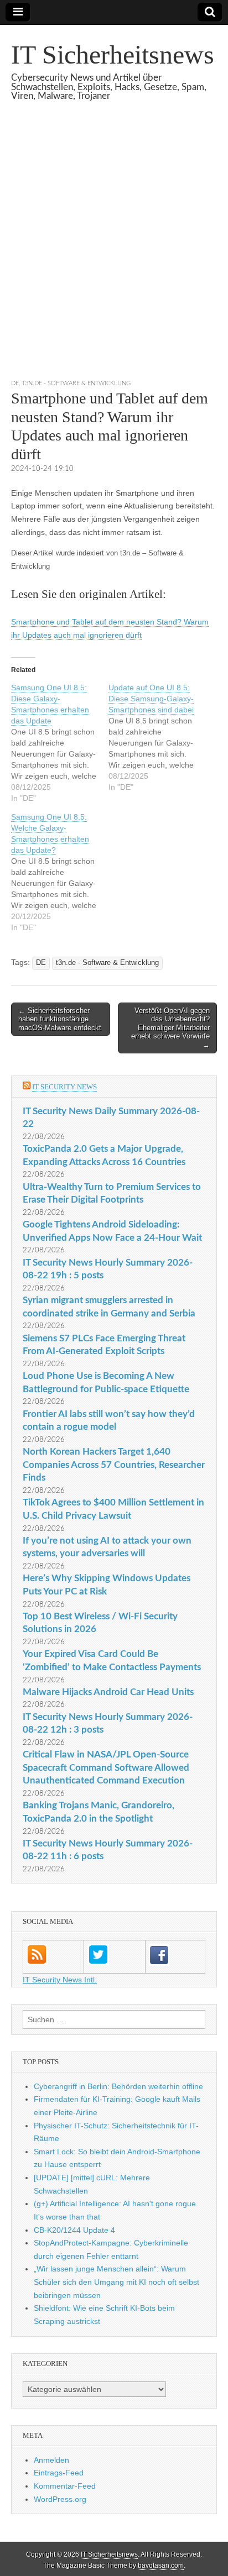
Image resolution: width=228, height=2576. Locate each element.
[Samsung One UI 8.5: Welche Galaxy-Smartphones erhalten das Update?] (60, 872)
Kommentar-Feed (65, 2486)
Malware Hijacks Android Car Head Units (108, 1692)
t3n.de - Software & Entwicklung (76, 383)
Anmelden (51, 2460)
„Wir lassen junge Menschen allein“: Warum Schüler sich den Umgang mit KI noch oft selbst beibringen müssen (116, 2282)
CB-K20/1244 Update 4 (74, 2230)
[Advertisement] (114, 254)
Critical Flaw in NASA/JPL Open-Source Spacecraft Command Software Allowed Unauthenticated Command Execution (106, 1767)
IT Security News (64, 1087)
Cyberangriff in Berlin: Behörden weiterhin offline (118, 2086)
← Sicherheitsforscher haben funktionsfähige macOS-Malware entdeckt (60, 1019)
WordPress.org (60, 2499)
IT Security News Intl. (60, 1980)
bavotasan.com (161, 2565)
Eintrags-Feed (59, 2473)
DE (15, 383)
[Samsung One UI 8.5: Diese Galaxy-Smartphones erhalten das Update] (60, 743)
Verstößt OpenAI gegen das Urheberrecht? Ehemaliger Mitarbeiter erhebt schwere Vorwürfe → (170, 1028)
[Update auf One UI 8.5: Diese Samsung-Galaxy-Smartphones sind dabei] (157, 737)
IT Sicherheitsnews (113, 54)
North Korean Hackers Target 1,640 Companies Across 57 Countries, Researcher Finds (114, 1465)
